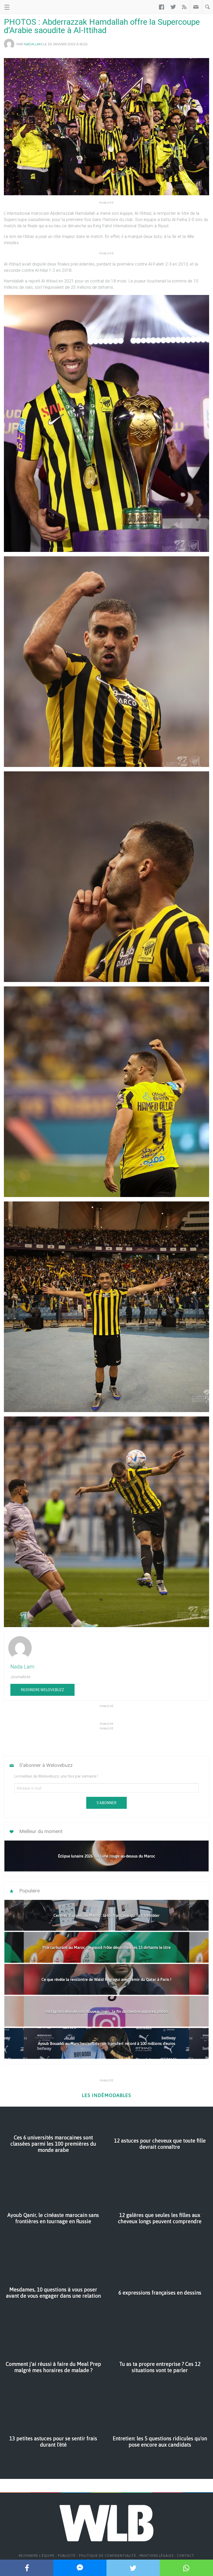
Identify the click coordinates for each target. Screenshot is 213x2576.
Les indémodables (106, 2095)
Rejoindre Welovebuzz (42, 1690)
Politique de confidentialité (108, 2556)
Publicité (67, 2556)
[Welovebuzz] (24, 7)
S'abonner (106, 1803)
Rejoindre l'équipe (37, 2556)
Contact (186, 2556)
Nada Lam (33, 44)
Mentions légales (157, 2556)
